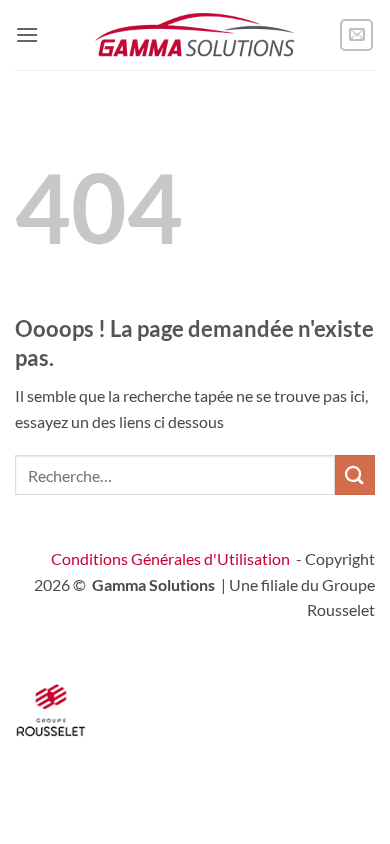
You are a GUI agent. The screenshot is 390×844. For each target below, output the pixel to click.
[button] (27, 34)
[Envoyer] (355, 474)
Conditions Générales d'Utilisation (170, 558)
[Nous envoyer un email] (356, 35)
